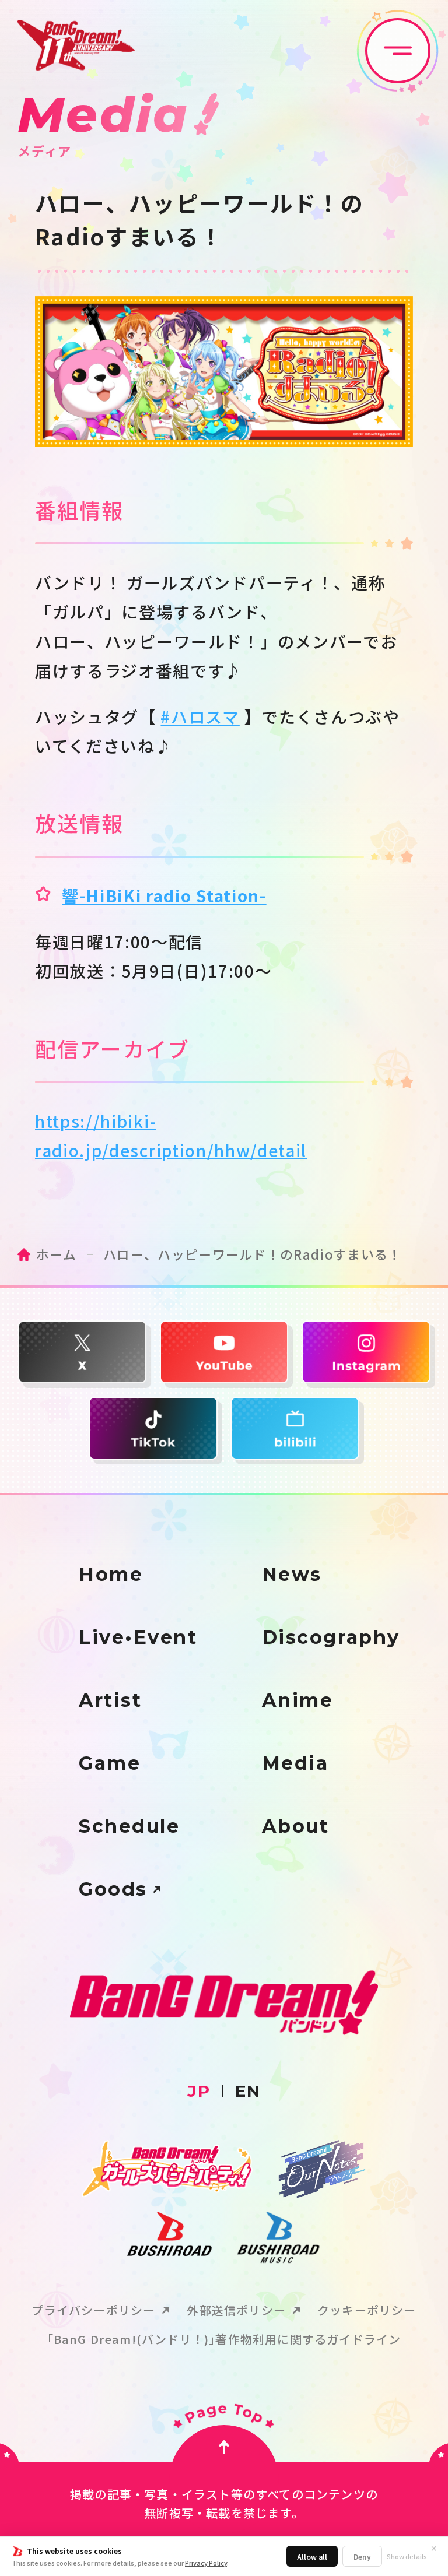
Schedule (129, 1826)
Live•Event (138, 1637)
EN (248, 2091)
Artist (110, 1700)
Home (111, 1575)
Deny (362, 2556)
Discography (331, 1637)
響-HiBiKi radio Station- (164, 895)
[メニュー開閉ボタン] (398, 51)
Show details (407, 2556)
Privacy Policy (206, 2563)
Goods (113, 1889)
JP (199, 2091)
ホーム (56, 1254)
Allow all (312, 2556)
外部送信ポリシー (236, 2310)
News (292, 1575)
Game (110, 1763)
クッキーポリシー (367, 2310)
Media (295, 1763)
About (296, 1826)
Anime (298, 1700)
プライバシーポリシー (93, 2310)
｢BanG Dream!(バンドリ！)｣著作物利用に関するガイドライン (224, 2339)
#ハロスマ (200, 716)
